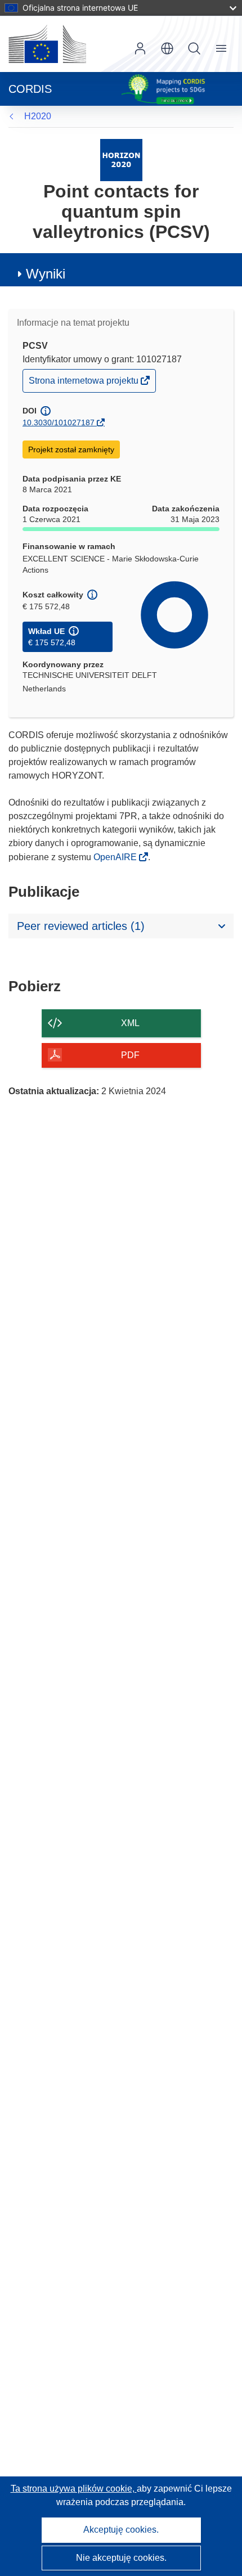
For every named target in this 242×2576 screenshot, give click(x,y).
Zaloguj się (140, 48)
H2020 (38, 116)
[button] (167, 48)
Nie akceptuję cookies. (121, 2558)
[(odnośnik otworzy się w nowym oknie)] (47, 44)
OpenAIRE (116, 857)
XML (130, 1023)
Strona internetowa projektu (84, 383)
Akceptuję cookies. (121, 2530)
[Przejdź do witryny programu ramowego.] (121, 159)
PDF (130, 1055)
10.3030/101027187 (59, 422)
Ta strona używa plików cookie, (74, 2489)
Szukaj (194, 48)
